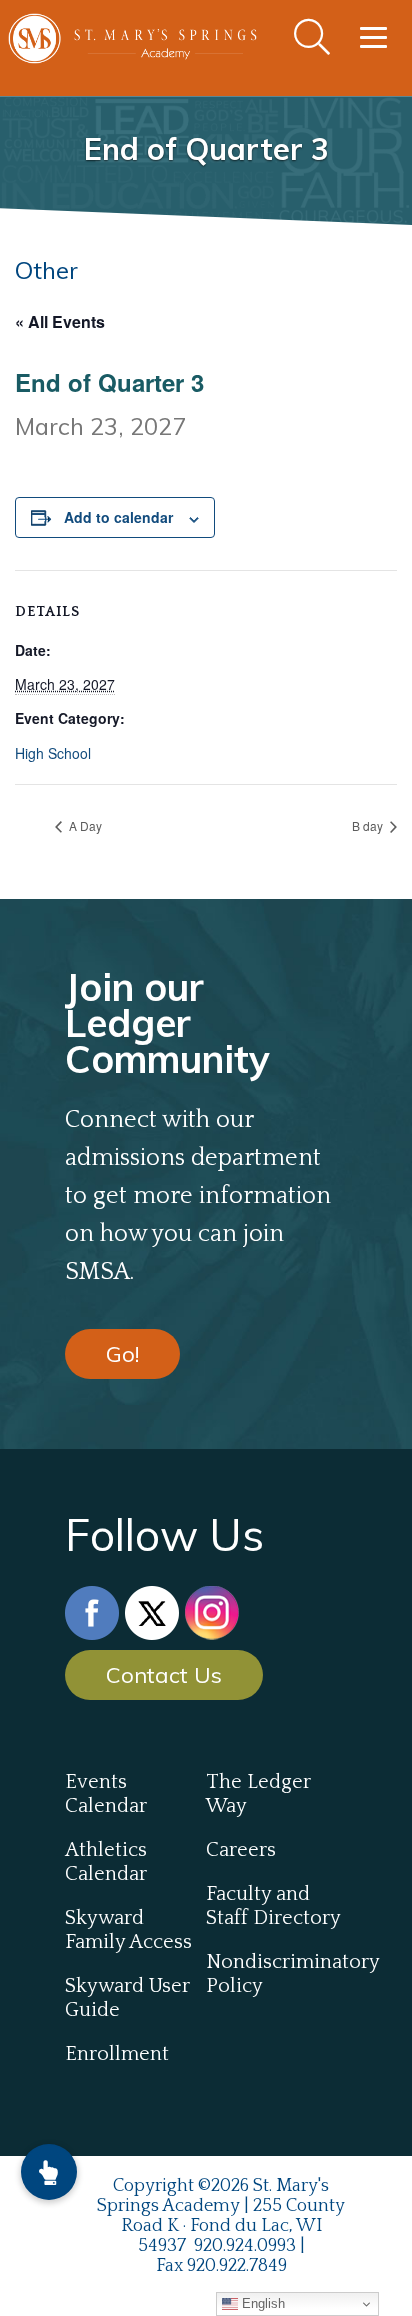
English (261, 2303)
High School (53, 753)
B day (369, 825)
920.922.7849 (237, 2266)
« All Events (60, 321)
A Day (84, 825)
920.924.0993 (245, 2246)
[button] (49, 2172)
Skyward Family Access (128, 1930)
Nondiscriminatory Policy (276, 1974)
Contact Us (164, 1675)
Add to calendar (118, 517)
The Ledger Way (258, 1794)
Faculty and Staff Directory (273, 1906)
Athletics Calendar (106, 1862)
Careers (241, 1850)
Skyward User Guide (127, 1998)
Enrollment (117, 2054)
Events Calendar (106, 1794)
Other (46, 270)
